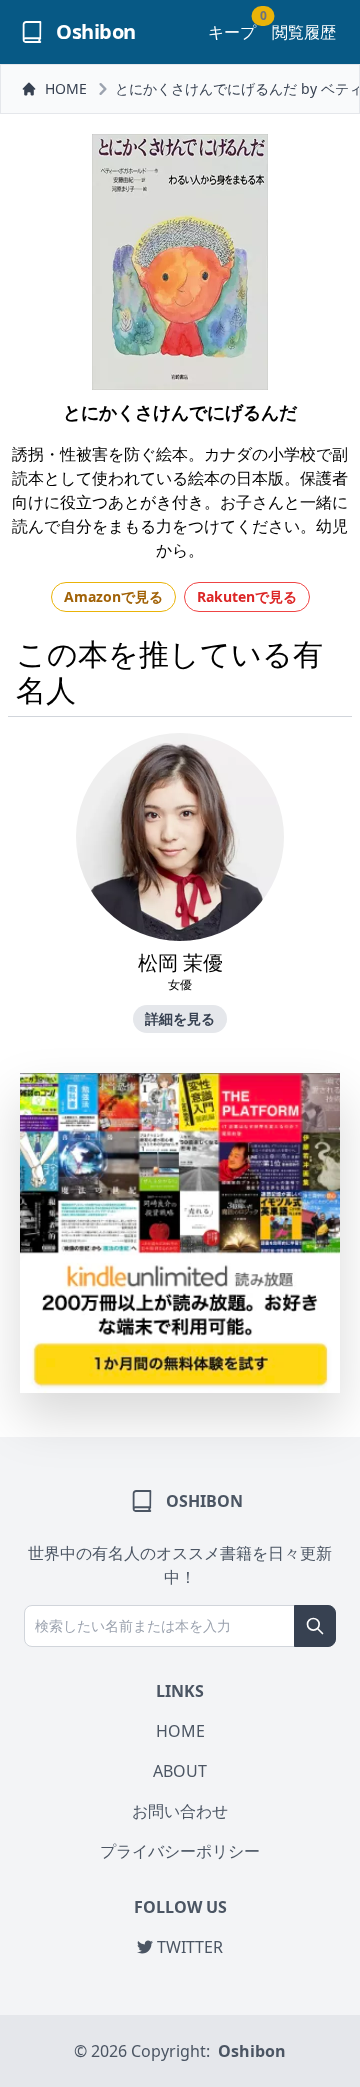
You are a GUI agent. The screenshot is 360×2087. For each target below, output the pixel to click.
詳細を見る (180, 1018)
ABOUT (180, 1771)
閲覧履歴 (304, 32)
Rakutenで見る (247, 596)
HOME (66, 88)
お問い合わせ (180, 1811)
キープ (232, 31)
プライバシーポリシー (180, 1851)
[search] (315, 1626)
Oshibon (252, 2051)
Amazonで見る (113, 596)
